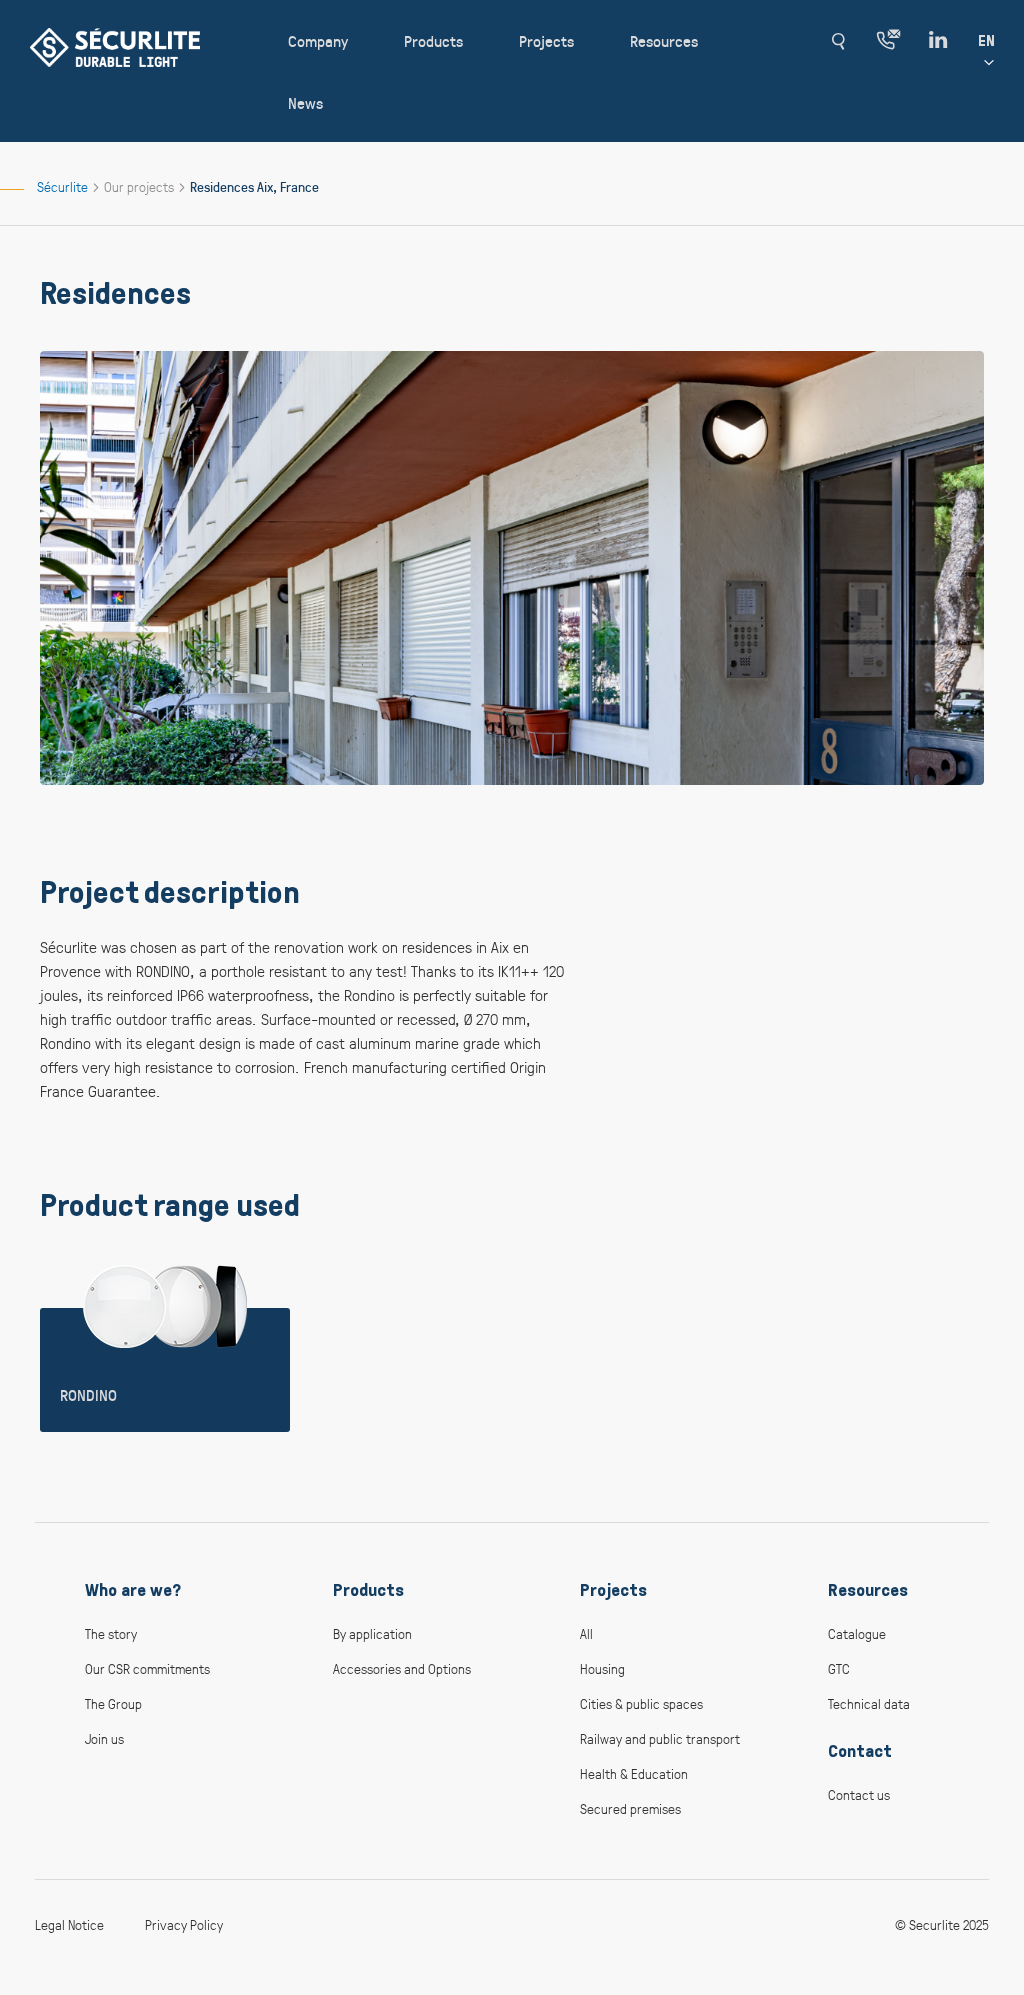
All (586, 1633)
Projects (613, 1590)
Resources (868, 1590)
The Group (113, 1703)
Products (368, 1590)
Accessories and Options (402, 1668)
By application (372, 1633)
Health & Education (634, 1773)
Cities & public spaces (641, 1703)
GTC (839, 1668)
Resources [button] (664, 40)
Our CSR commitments (147, 1668)
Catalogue (857, 1633)
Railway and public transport (660, 1738)
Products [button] (433, 40)
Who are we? (133, 1590)
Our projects (140, 186)
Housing (602, 1668)
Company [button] (318, 40)
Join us (104, 1738)
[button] (838, 41)
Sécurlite (64, 186)
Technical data (869, 1703)
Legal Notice (69, 1924)
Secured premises (630, 1808)
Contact (860, 1751)
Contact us (859, 1794)
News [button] (305, 102)
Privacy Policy (184, 1924)
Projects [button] (546, 40)
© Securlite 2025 (942, 1924)
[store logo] (115, 47)
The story (111, 1633)
